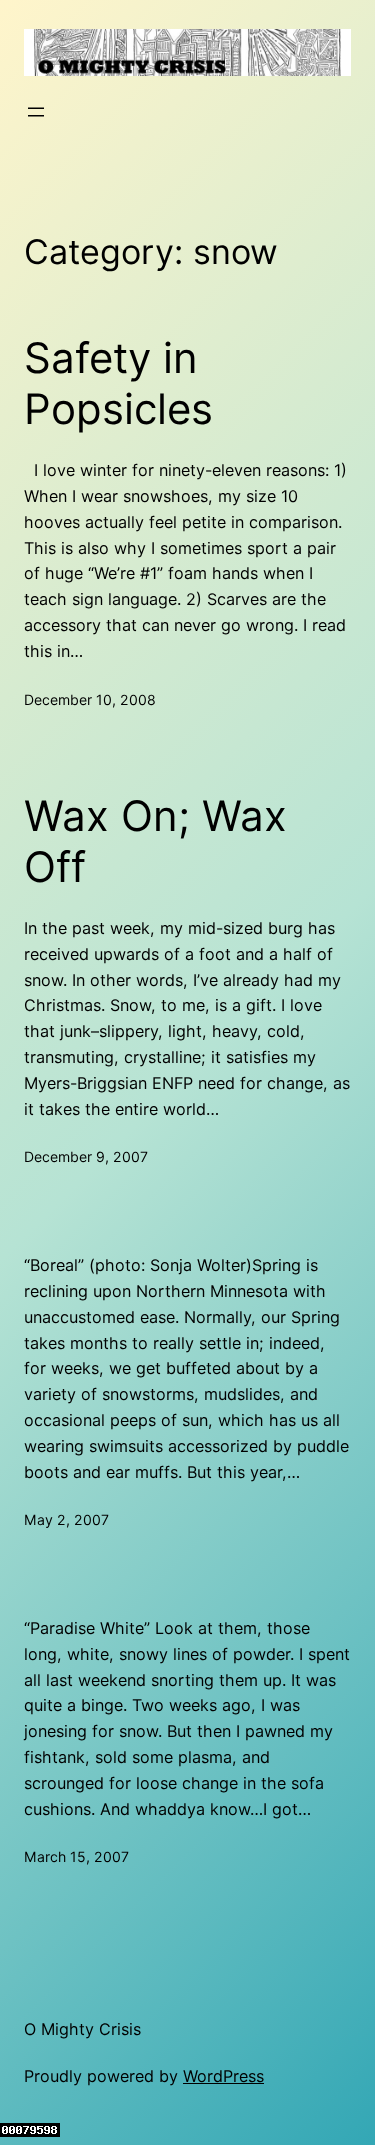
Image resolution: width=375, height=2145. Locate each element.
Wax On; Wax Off (155, 841)
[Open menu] (36, 112)
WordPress (223, 2076)
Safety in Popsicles (118, 383)
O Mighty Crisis (82, 2029)
